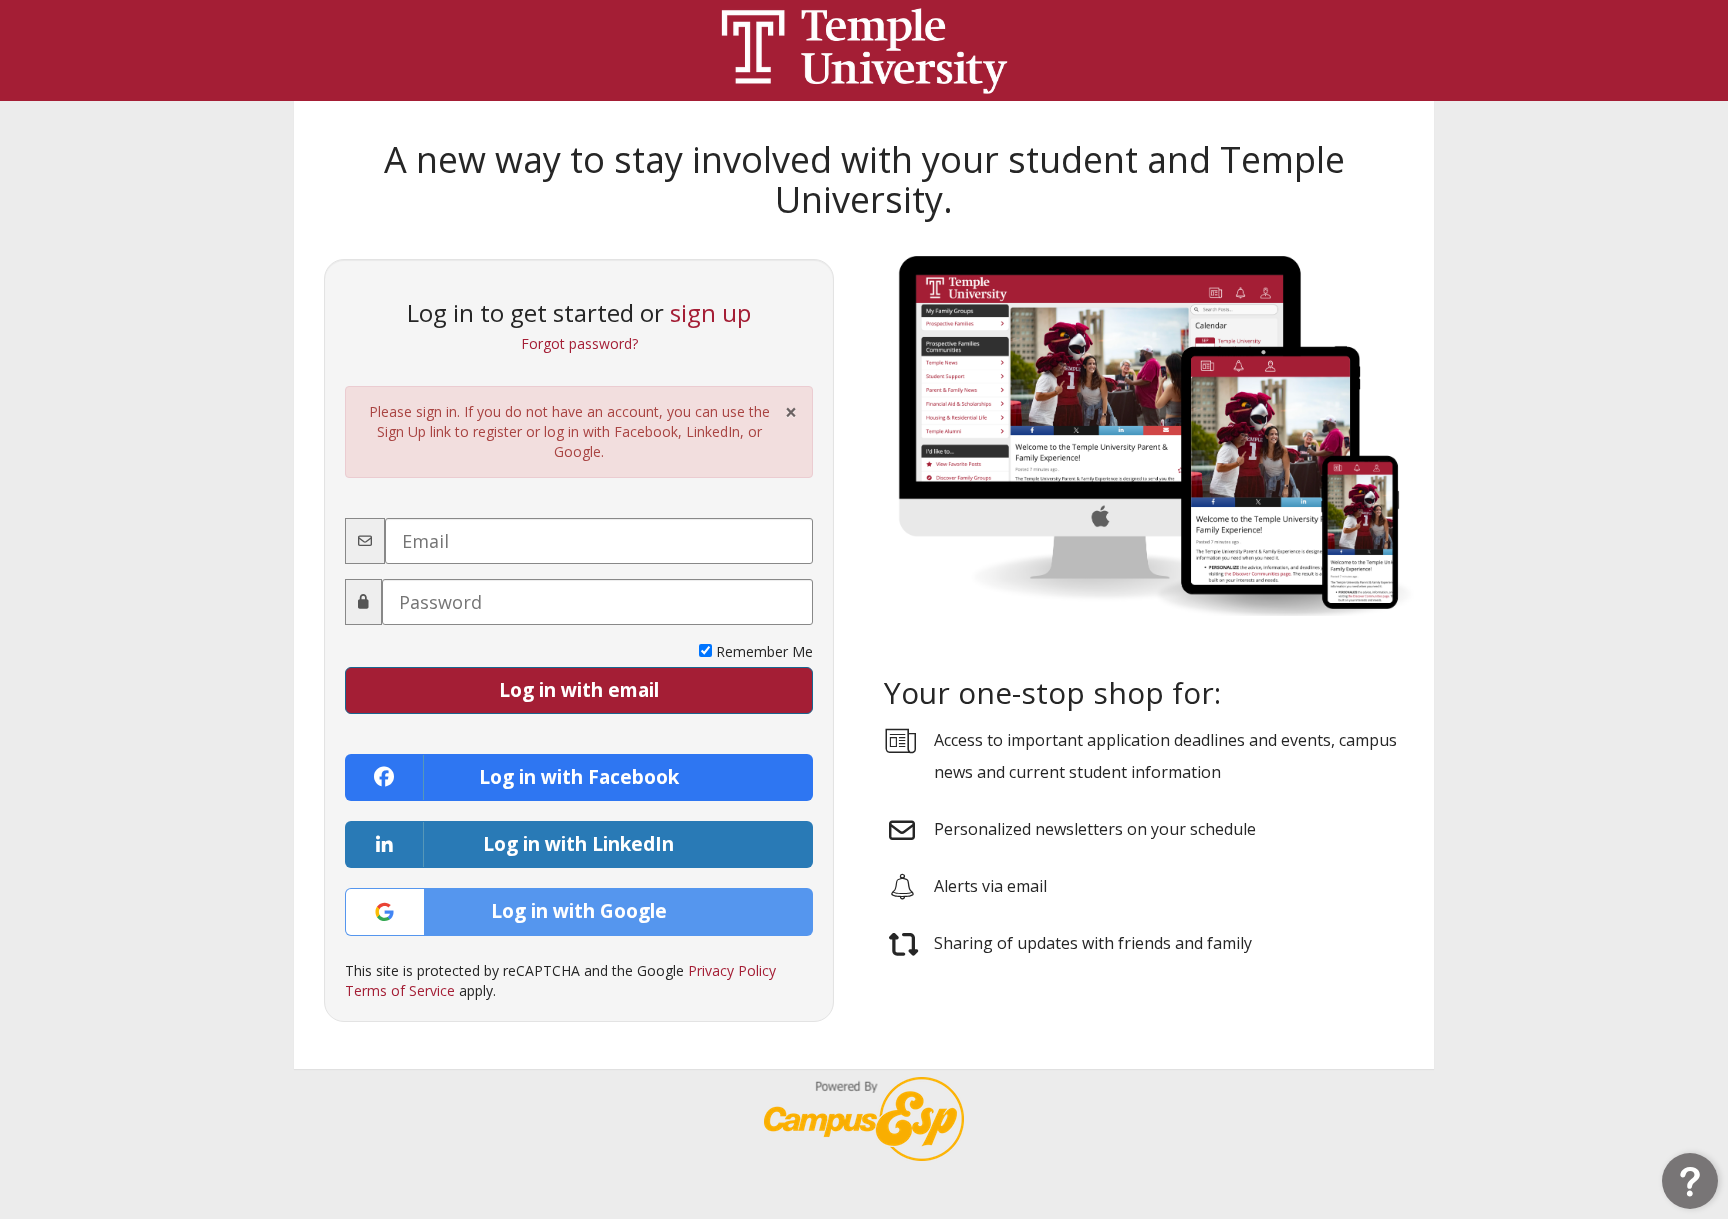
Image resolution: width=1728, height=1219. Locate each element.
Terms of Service (400, 990)
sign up (710, 312)
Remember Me (762, 651)
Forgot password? (579, 343)
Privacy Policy (732, 970)
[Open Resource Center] (1690, 1181)
